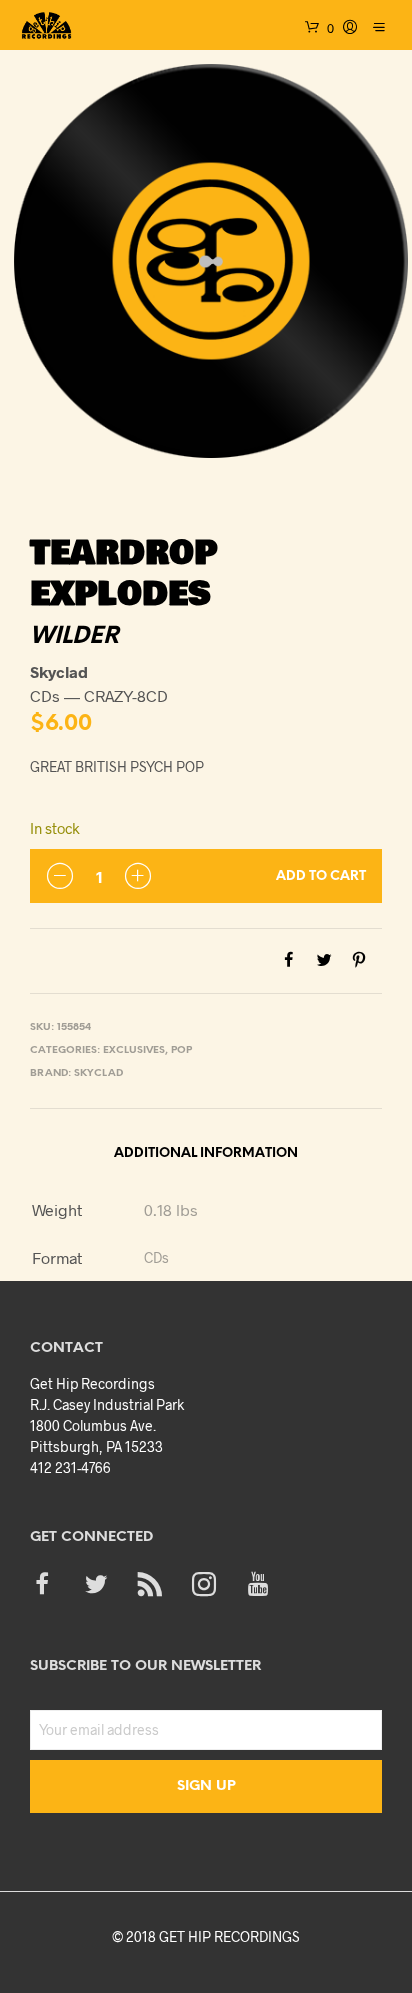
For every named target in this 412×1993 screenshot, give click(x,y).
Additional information (206, 1153)
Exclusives (134, 1050)
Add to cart (321, 876)
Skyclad (98, 1073)
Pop (181, 1050)
